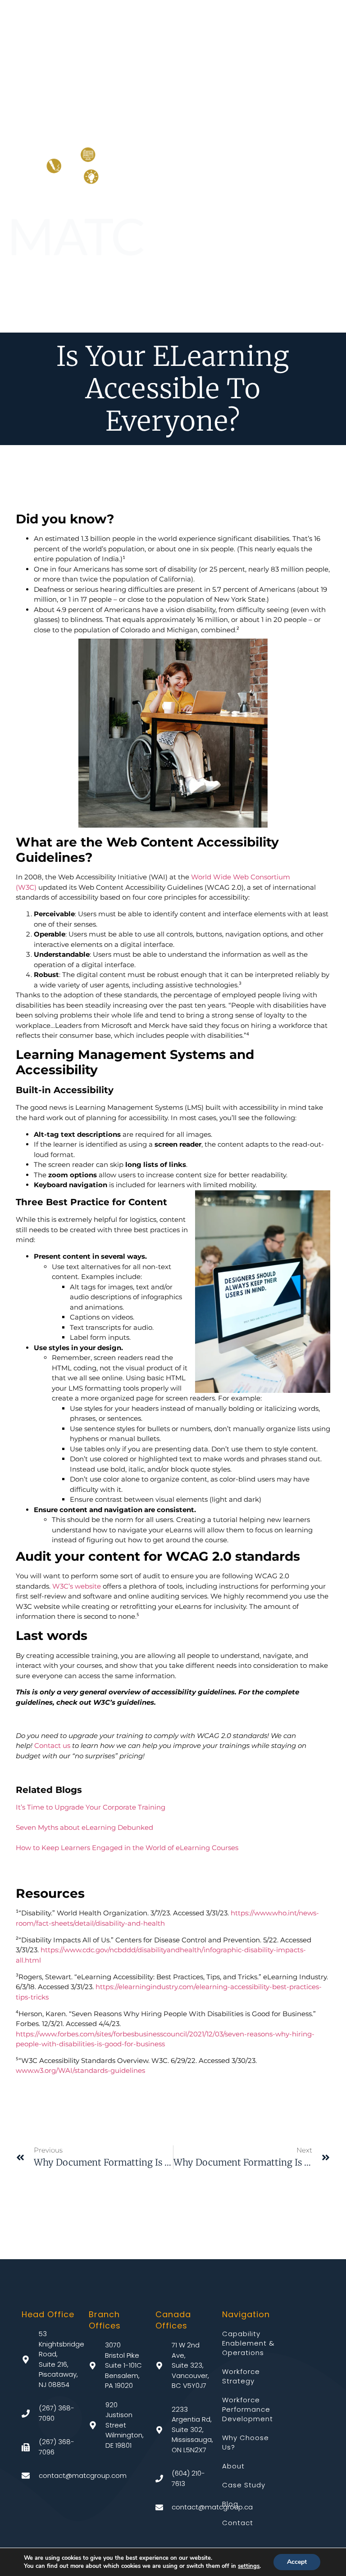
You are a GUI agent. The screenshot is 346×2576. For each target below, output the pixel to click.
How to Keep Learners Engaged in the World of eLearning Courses (127, 1848)
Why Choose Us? (246, 2442)
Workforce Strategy (241, 2376)
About (233, 2466)
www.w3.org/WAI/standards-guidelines (80, 2070)
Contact (238, 2523)
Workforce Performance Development (248, 2409)
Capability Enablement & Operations (248, 2343)
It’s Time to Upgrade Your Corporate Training (91, 1807)
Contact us (52, 1745)
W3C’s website (77, 1586)
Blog (230, 2504)
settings (249, 2566)
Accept (297, 2562)
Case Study (244, 2485)
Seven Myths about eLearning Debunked (84, 1827)
